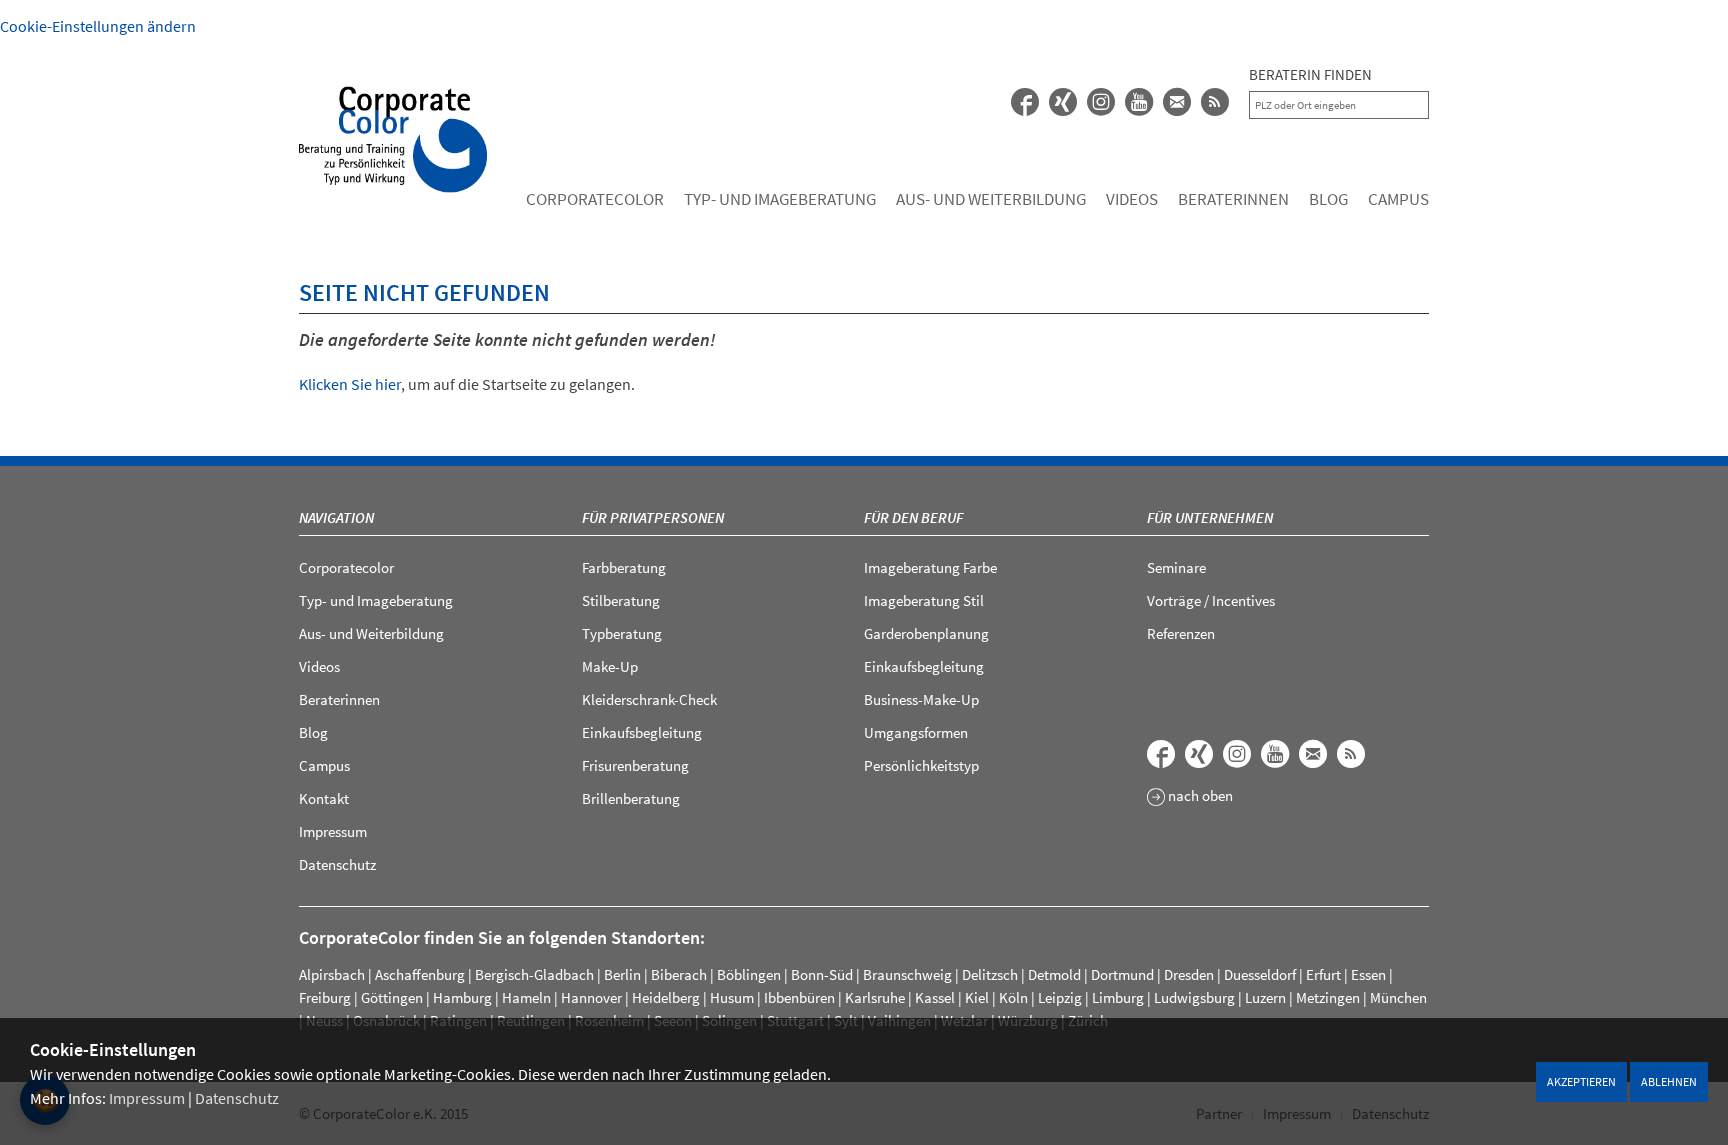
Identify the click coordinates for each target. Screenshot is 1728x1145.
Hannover (591, 997)
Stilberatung (621, 600)
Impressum (147, 1098)
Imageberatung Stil (924, 600)
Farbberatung (624, 567)
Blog (1328, 199)
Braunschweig (907, 974)
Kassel (935, 997)
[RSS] (1215, 102)
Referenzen (1181, 633)
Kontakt (324, 798)
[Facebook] (1025, 102)
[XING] (1063, 102)
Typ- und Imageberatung (780, 199)
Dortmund (1122, 974)
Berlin (622, 974)
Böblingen (749, 974)
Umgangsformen (916, 732)
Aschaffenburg (420, 974)
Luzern (1265, 997)
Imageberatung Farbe (930, 567)
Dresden (1189, 974)
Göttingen (392, 997)
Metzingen (1328, 997)
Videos (1132, 199)
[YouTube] (1139, 102)
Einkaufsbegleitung (642, 732)
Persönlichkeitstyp (921, 765)
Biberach (679, 974)
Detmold (1054, 974)
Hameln (526, 997)
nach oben (1199, 796)
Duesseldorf (1260, 974)
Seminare (1176, 567)
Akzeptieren (1581, 1081)
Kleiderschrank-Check (649, 699)
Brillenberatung (631, 798)
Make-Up (610, 666)
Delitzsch (990, 974)
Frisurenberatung (635, 765)
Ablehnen (1669, 1081)
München (1398, 997)
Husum (732, 997)
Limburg (1118, 997)
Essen (1368, 974)
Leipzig (1060, 997)
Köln (1013, 997)
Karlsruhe (875, 997)
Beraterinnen (1233, 199)
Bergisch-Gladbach (534, 974)
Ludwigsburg (1194, 997)
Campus (1398, 199)
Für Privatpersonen (653, 517)
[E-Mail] (1177, 102)
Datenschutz (237, 1098)
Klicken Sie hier (350, 384)
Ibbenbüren (799, 997)
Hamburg (462, 997)
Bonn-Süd (822, 974)
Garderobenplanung (926, 633)
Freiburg (325, 997)
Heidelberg (666, 997)
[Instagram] (1237, 754)
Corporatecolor (595, 199)
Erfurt (1323, 974)
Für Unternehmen (1210, 517)
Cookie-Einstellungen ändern (98, 26)
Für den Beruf (913, 517)
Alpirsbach (332, 974)
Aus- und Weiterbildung (991, 199)
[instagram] (1101, 102)
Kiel (977, 997)
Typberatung (622, 633)
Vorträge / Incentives (1211, 600)
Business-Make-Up (921, 699)
